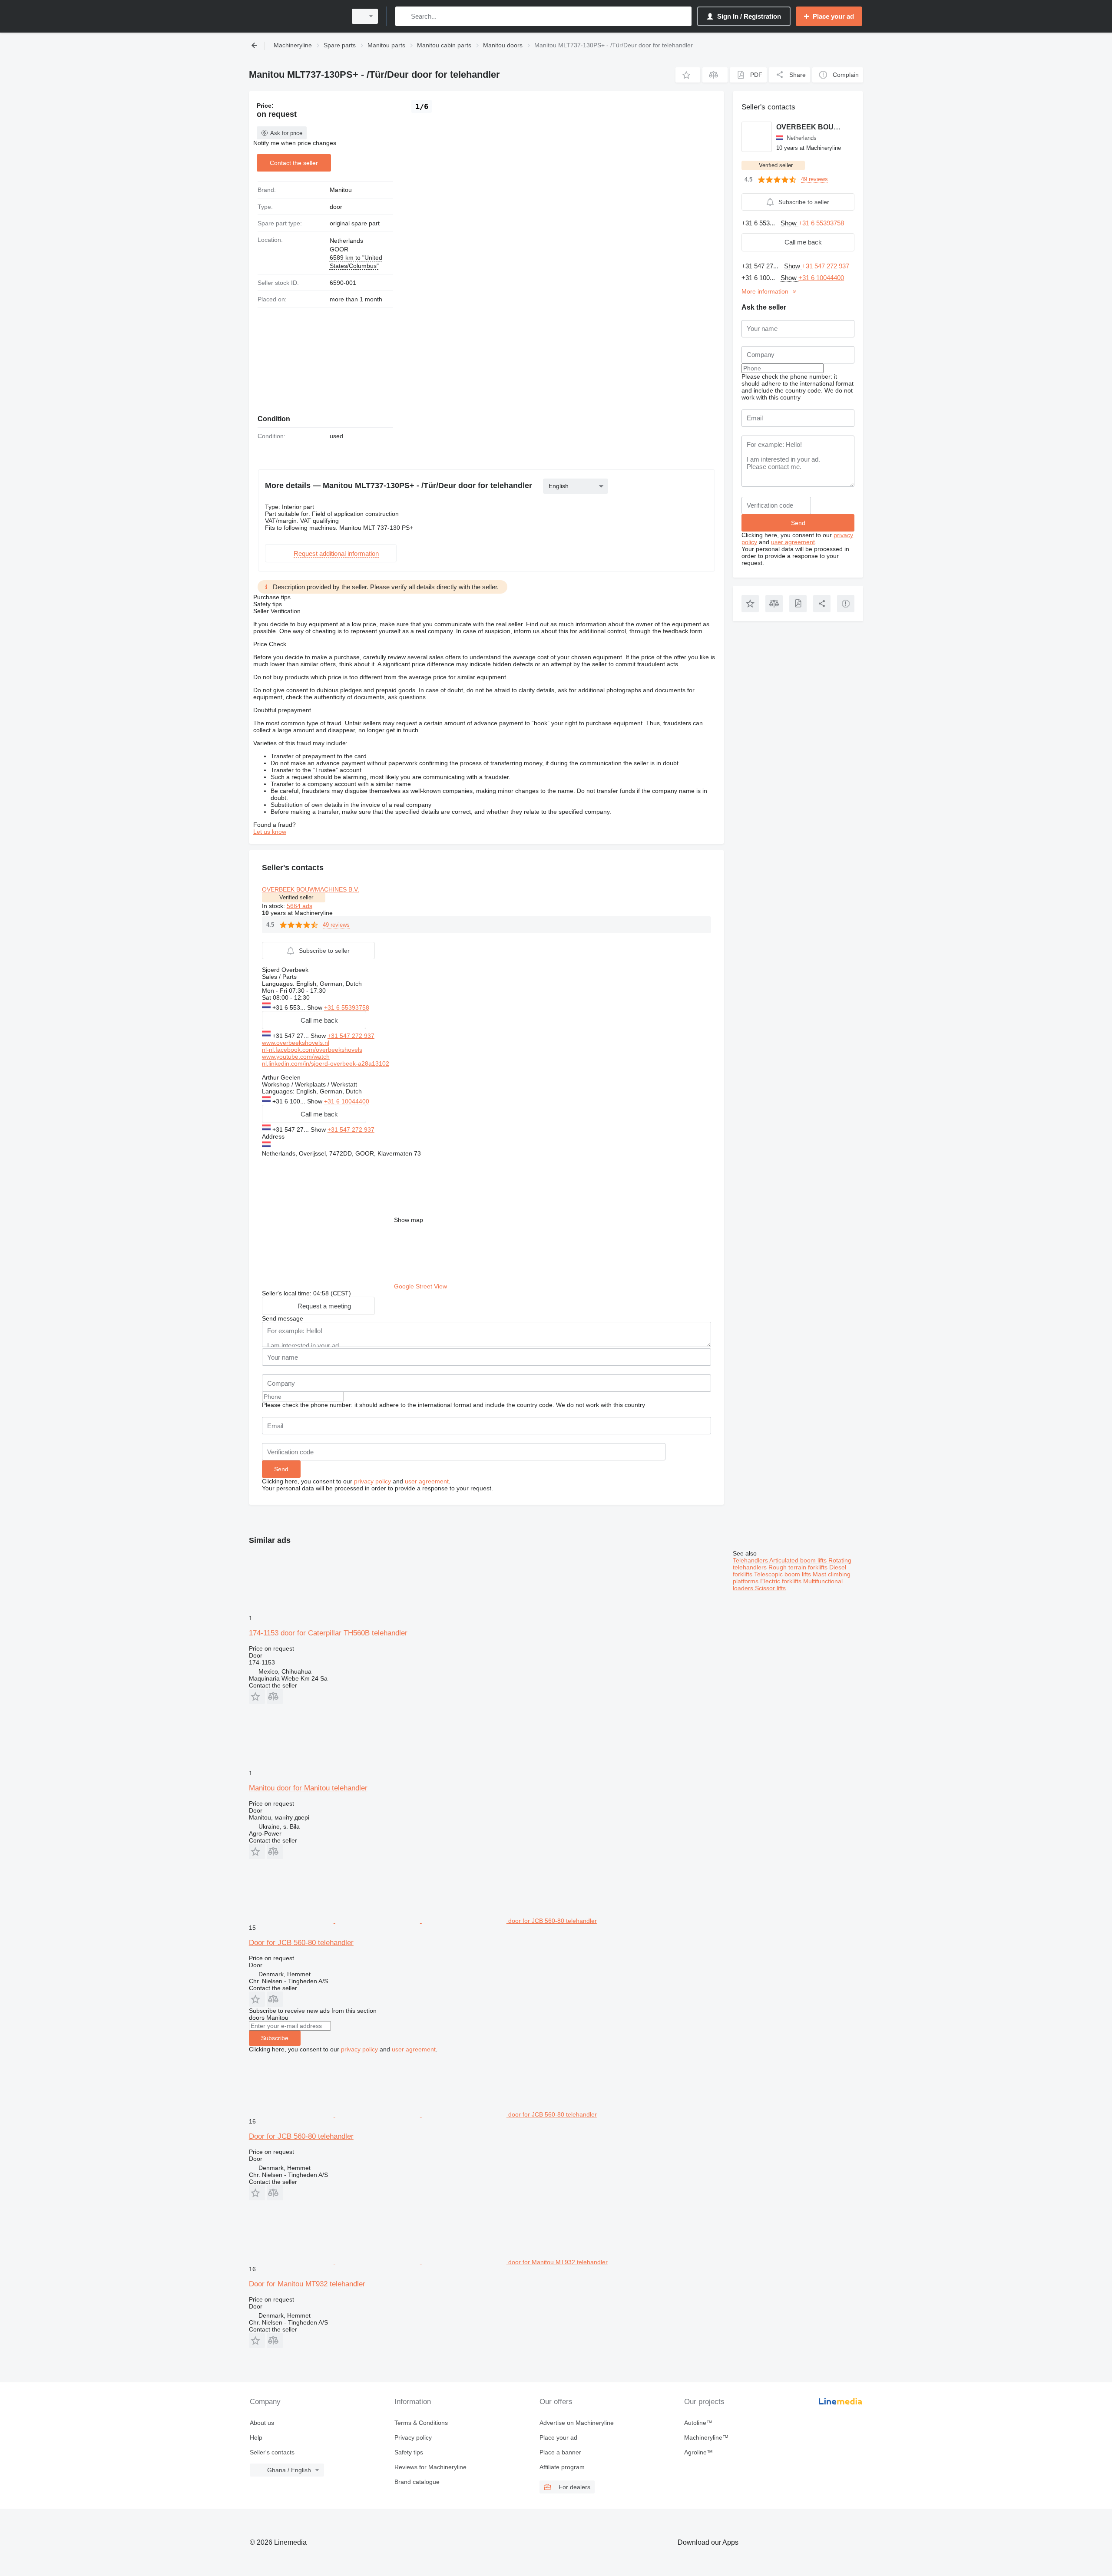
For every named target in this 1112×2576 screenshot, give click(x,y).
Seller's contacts (272, 2452)
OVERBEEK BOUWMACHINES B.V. (311, 889)
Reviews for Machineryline (430, 2467)
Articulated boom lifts (799, 1560)
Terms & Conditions (421, 2423)
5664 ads (300, 906)
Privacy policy (413, 2437)
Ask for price (286, 133)
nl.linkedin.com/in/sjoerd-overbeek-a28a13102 (326, 1063)
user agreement (427, 1481)
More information (765, 291)
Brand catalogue (417, 2482)
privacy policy (372, 1481)
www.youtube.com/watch (296, 1057)
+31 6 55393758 (347, 1007)
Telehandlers (751, 1560)
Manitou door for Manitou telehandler (308, 1788)
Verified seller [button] (296, 897)
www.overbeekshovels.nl (296, 1043)
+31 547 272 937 (351, 1036)
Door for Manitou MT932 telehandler (307, 2284)
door (336, 207)
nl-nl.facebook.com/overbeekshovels (312, 1050)
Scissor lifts (770, 1588)
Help (256, 2437)
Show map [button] (409, 1220)
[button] (688, 75)
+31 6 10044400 (347, 1101)
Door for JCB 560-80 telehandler (301, 1943)
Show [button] (316, 1007)
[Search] (404, 16)
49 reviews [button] (336, 925)
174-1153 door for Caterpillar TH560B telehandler (328, 1633)
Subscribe (275, 2038)
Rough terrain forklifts (799, 1567)
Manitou (341, 190)
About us (262, 2423)
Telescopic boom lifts (783, 1574)
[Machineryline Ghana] (295, 16)
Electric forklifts (782, 1581)
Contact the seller (294, 163)
